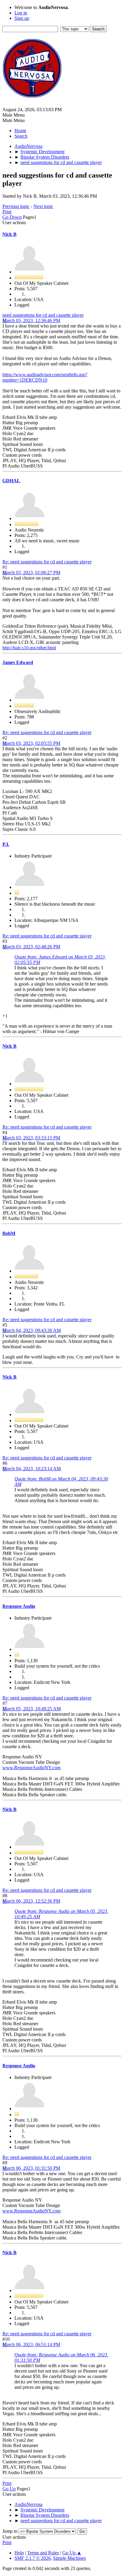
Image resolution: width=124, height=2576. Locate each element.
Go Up (9, 2489)
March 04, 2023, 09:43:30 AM (32, 1330)
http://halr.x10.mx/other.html (29, 648)
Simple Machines (69, 2558)
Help (19, 2553)
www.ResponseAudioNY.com (31, 1768)
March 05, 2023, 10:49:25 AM (32, 1709)
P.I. (6, 844)
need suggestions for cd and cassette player (43, 315)
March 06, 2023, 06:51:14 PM (31, 2344)
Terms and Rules (43, 2553)
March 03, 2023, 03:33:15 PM (31, 1138)
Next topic (43, 206)
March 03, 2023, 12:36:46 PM (31, 320)
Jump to (10, 2531)
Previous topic (16, 206)
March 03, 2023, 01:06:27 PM (31, 573)
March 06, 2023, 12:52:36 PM (31, 1901)
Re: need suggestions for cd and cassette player (47, 562)
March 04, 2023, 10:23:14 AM (32, 1469)
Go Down (12, 217)
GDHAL (11, 481)
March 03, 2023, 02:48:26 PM (31, 947)
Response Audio (19, 1606)
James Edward (18, 662)
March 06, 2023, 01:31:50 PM (31, 2168)
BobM (9, 1233)
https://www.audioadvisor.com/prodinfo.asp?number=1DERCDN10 (45, 377)
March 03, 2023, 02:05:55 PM (31, 743)
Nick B (9, 234)
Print (7, 212)
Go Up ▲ (72, 2553)
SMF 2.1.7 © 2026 (33, 2558)
